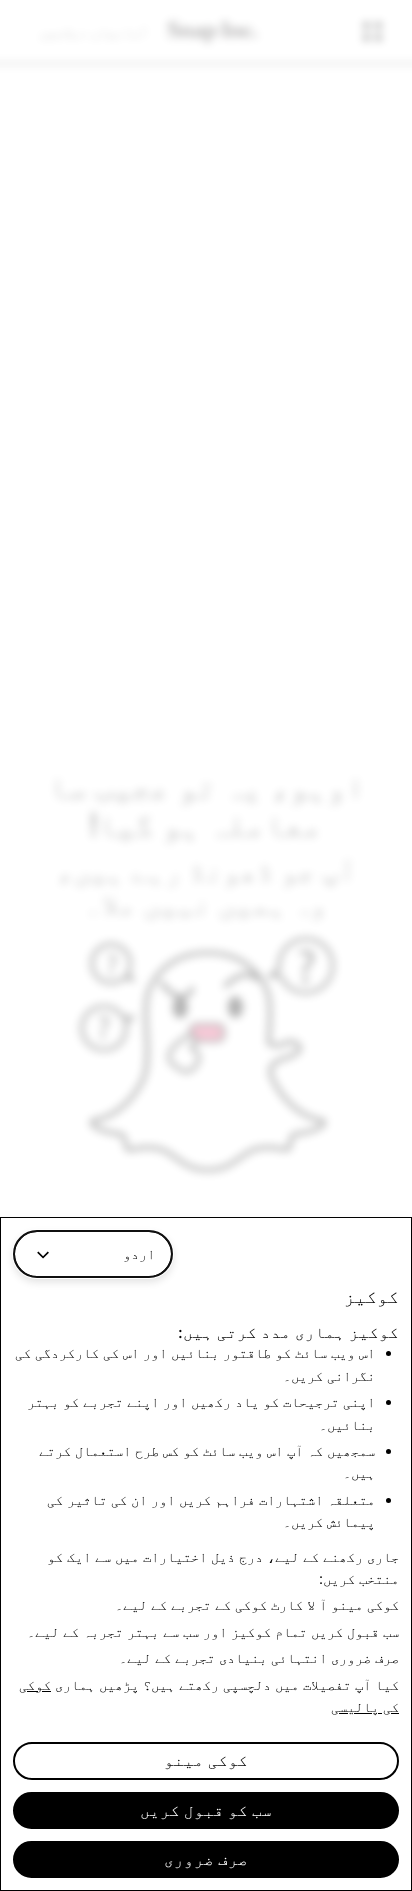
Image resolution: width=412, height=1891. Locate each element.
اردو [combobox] (139, 1253)
